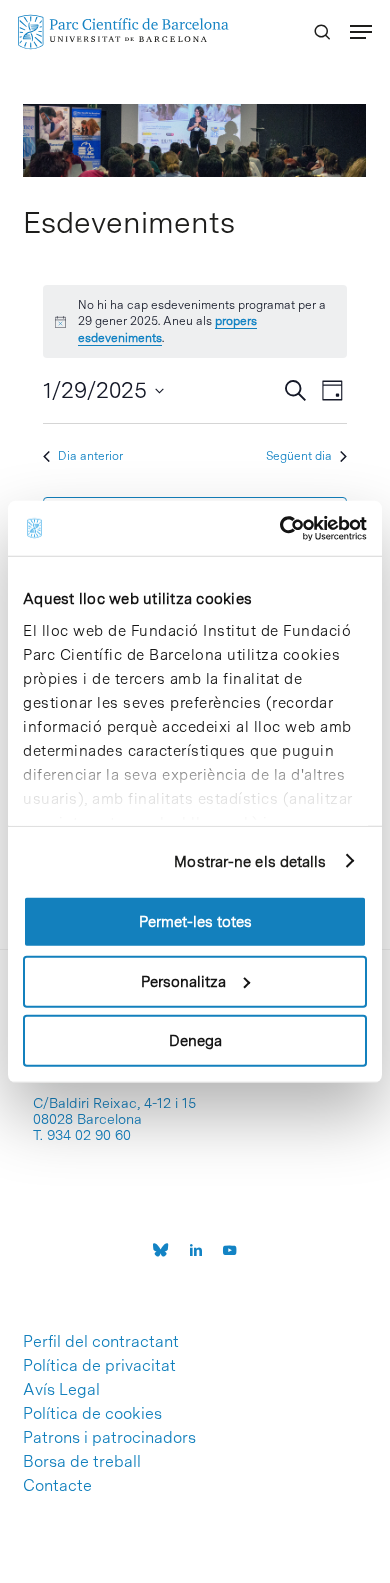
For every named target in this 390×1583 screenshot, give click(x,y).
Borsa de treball (82, 1462)
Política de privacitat (99, 1366)
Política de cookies (92, 1414)
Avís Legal (61, 1390)
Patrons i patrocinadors (109, 1438)
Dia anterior (90, 456)
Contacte (57, 1486)
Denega (195, 1041)
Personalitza (183, 981)
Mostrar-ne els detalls (250, 861)
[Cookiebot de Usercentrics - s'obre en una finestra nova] (280, 528)
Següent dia (299, 456)
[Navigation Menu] (361, 32)
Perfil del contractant (101, 1342)
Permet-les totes (195, 922)
